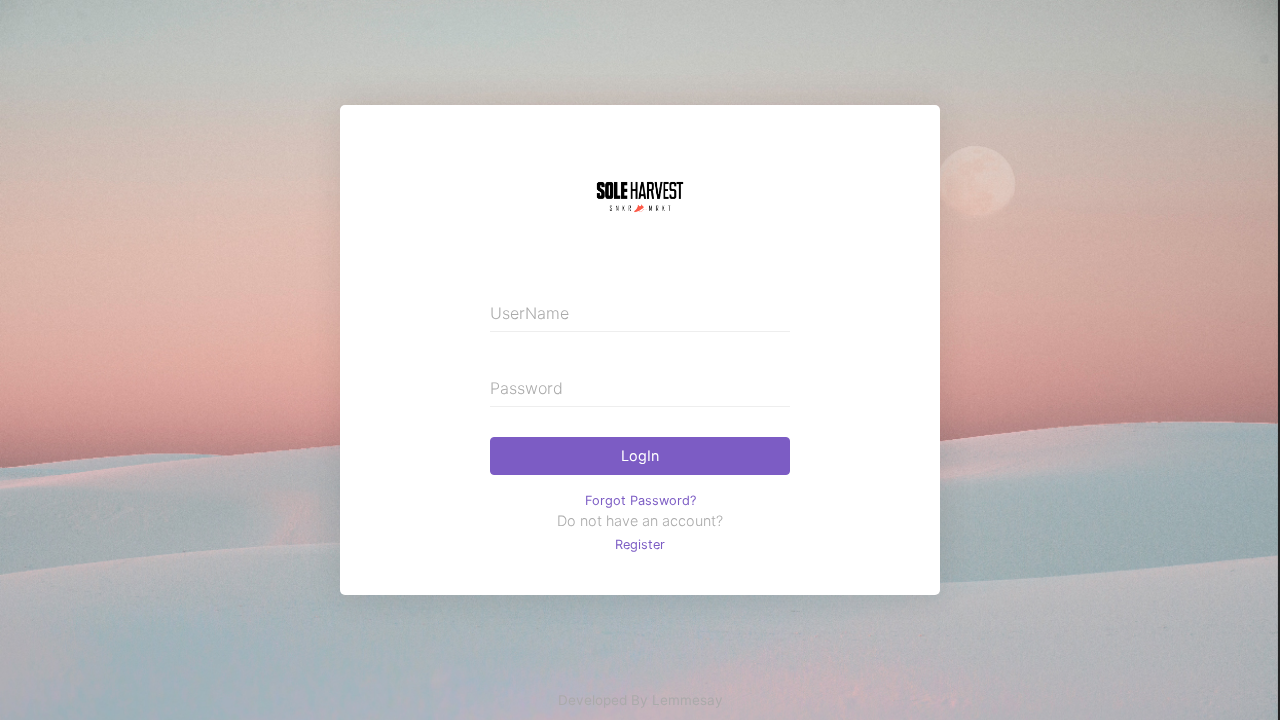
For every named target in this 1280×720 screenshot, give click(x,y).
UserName (529, 313)
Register (640, 544)
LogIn (640, 455)
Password (526, 388)
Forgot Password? (640, 500)
